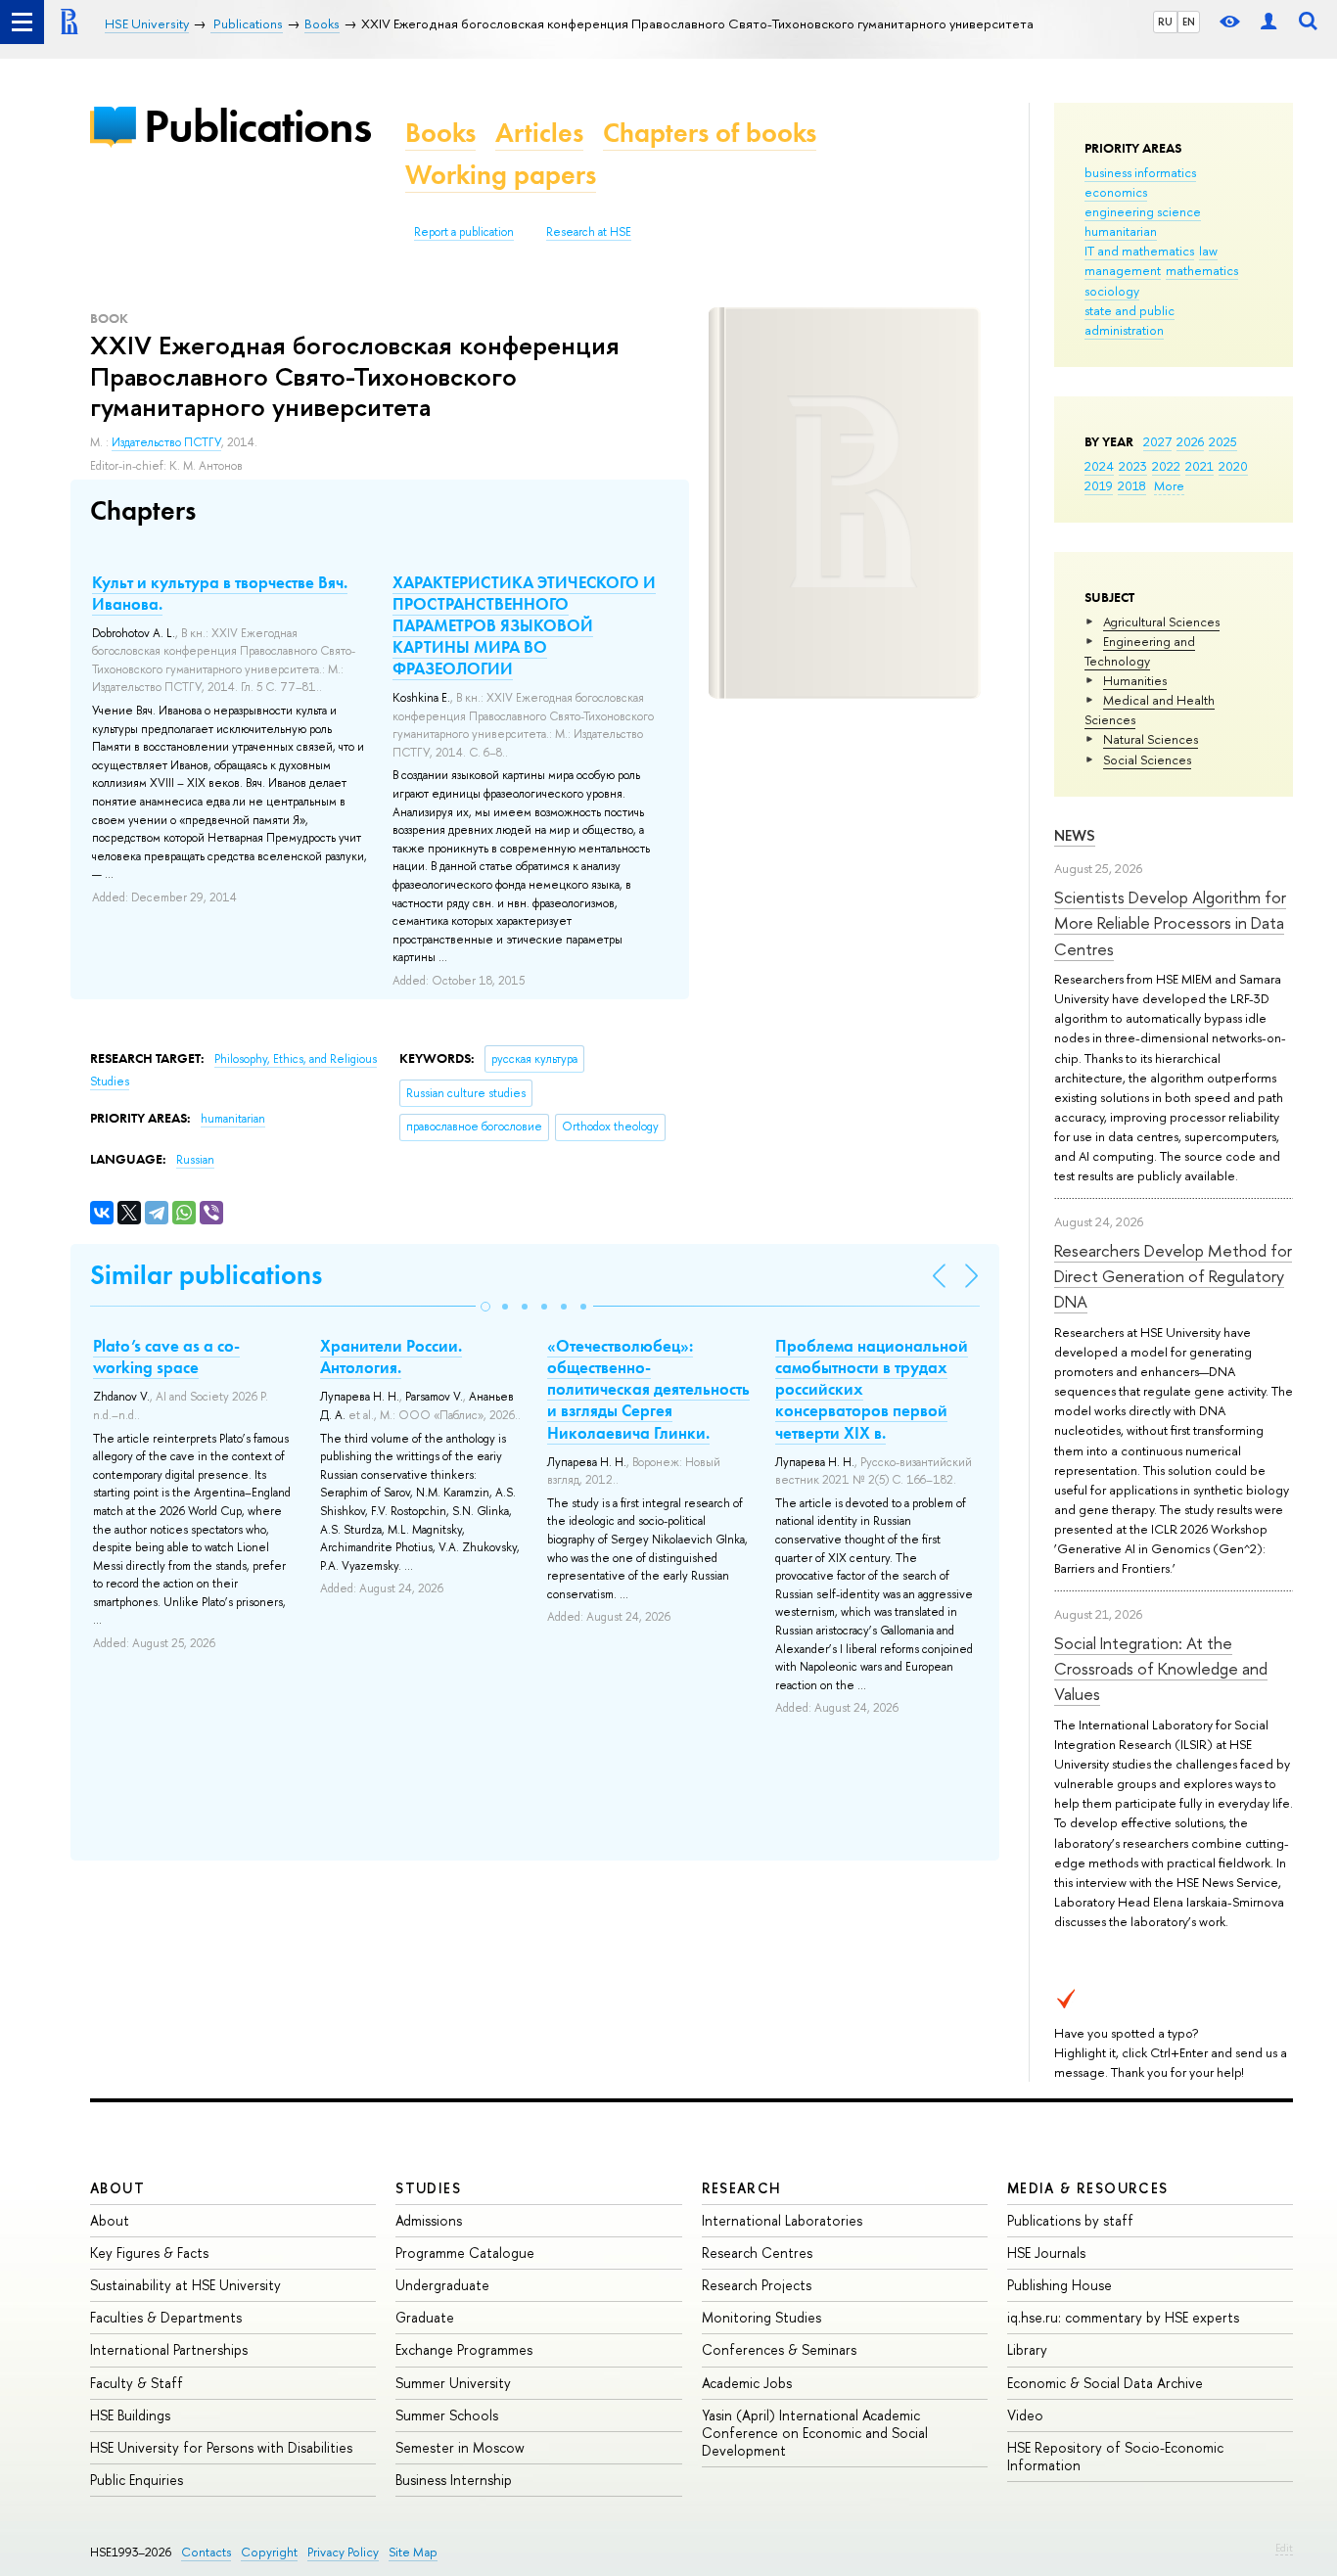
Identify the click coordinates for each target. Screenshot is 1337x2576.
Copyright (269, 2552)
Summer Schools (447, 2415)
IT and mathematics (1139, 251)
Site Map (413, 2552)
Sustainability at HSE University (185, 2285)
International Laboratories (782, 2220)
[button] (485, 1307)
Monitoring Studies (761, 2317)
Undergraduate (442, 2285)
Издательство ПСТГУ (166, 442)
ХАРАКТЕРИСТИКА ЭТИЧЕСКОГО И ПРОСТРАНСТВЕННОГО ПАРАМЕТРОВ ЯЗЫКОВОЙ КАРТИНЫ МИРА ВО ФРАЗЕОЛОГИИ (524, 625)
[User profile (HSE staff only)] (1268, 22)
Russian (195, 1160)
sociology (1112, 291)
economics (1116, 192)
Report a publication (464, 232)
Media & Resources (1088, 2188)
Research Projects (757, 2285)
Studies (428, 2188)
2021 (1199, 466)
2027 (1157, 441)
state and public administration (1130, 320)
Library (1027, 2349)
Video (1025, 2415)
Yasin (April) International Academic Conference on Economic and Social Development (815, 2433)
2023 (1133, 466)
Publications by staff (1070, 2220)
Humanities (1135, 680)
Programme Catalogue (465, 2253)
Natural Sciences (1151, 739)
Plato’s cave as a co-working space (166, 1357)
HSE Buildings (130, 2415)
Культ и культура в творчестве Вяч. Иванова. (220, 593)
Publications (257, 126)
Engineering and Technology (1140, 651)
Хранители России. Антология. (391, 1357)
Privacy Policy (343, 2552)
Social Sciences (1147, 759)
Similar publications (206, 1275)
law (1208, 251)
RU (1165, 22)
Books (440, 133)
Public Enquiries (137, 2480)
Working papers (501, 175)
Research (742, 2188)
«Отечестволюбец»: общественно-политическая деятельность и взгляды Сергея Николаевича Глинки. (648, 1389)
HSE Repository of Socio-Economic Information (1115, 2456)
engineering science (1143, 211)
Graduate (425, 2317)
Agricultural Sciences (1161, 621)
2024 (1099, 466)
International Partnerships (169, 2349)
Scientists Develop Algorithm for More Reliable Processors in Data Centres (1170, 923)
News (1075, 835)
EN (1189, 22)
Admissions (429, 2220)
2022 (1166, 466)
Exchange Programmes (464, 2349)
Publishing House (1060, 2285)
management (1123, 270)
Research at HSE (589, 232)
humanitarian (1121, 231)
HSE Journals (1046, 2253)
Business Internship (454, 2480)
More (1169, 485)
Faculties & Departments (166, 2317)
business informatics (1140, 172)
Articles (539, 133)
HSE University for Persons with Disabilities (221, 2447)
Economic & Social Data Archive (1105, 2383)
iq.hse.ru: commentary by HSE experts (1123, 2317)
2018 (1132, 485)
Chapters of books (710, 133)
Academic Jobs (747, 2383)
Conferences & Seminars (779, 2349)
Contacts (206, 2552)
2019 (1099, 485)
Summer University (453, 2383)
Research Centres (757, 2253)
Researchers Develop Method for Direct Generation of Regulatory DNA (1173, 1276)
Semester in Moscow (460, 2447)
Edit (1284, 2548)
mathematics (1202, 270)
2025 (1223, 441)
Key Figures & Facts (149, 2253)
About (117, 2188)
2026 (1190, 441)
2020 (1233, 466)
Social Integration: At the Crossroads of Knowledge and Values (1161, 1669)
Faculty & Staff (137, 2383)
